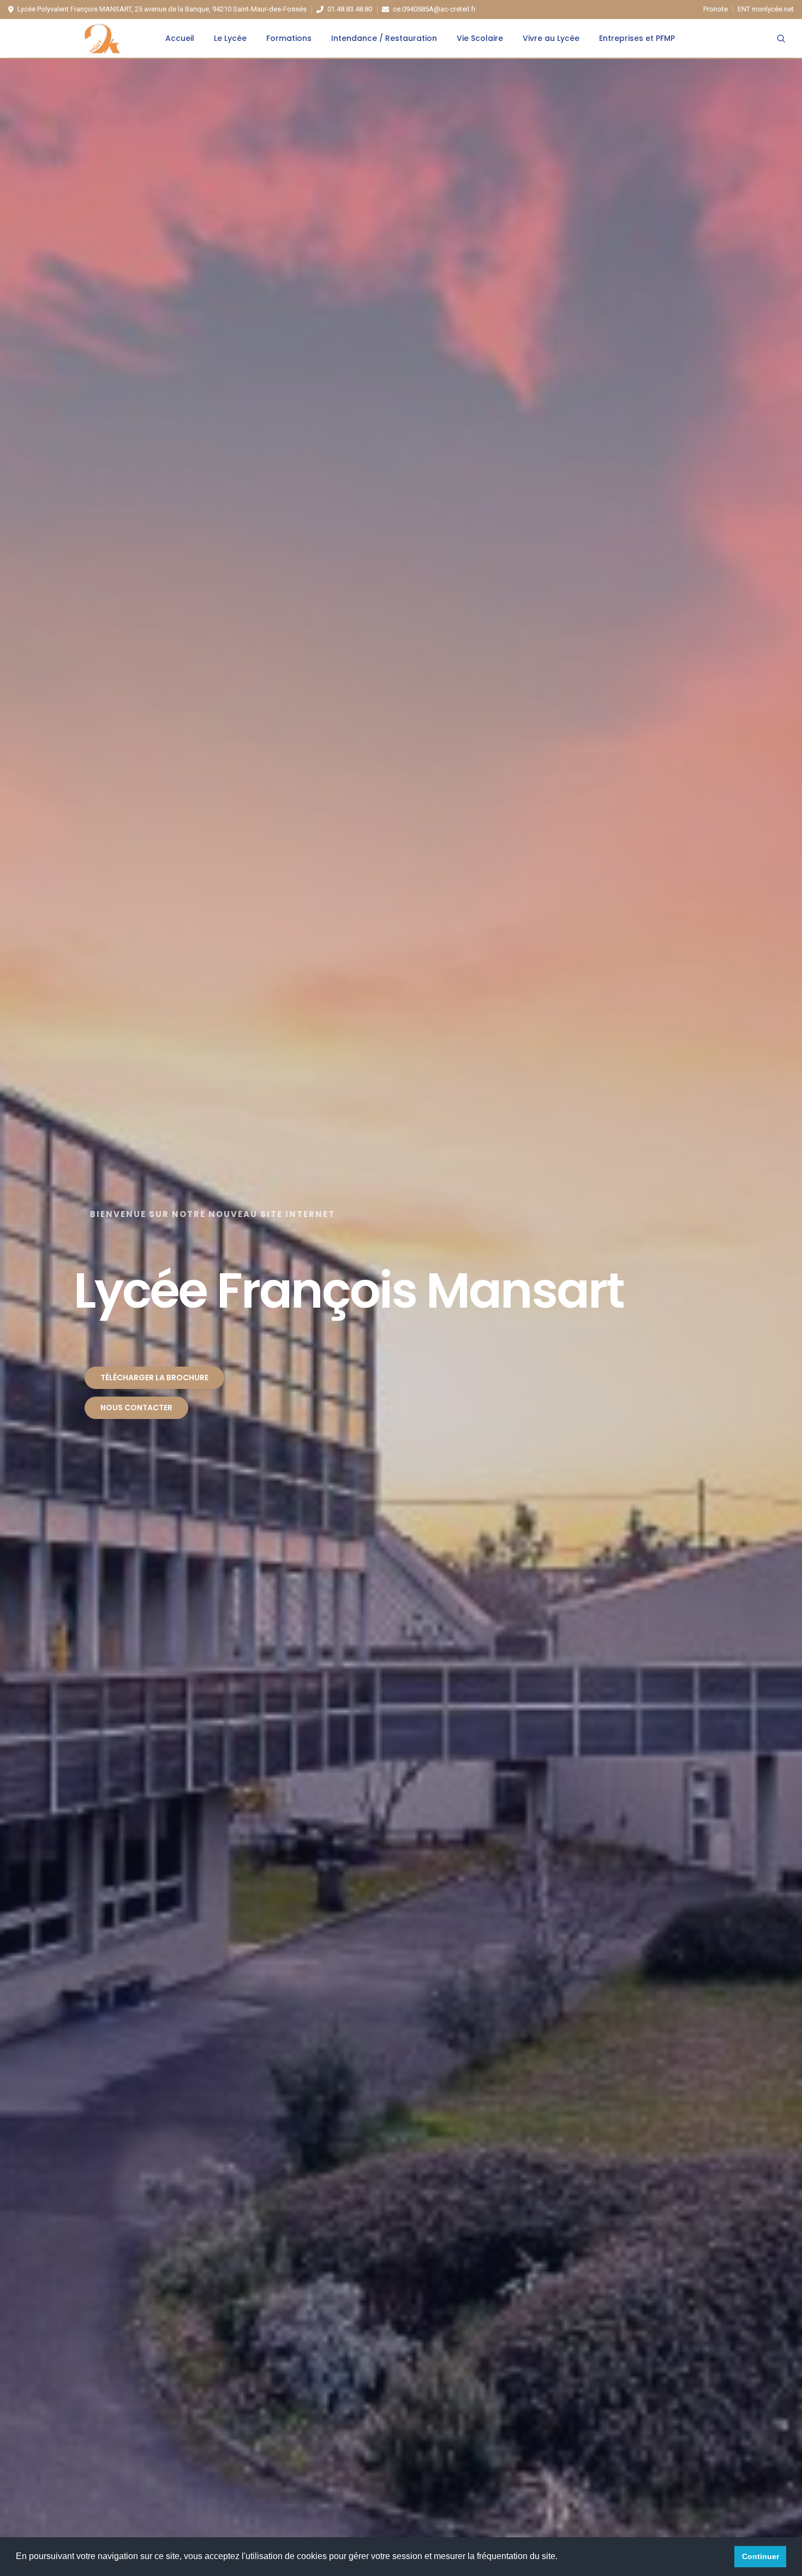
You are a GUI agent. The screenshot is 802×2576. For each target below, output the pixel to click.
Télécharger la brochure (154, 1378)
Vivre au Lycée (551, 38)
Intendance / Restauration (384, 38)
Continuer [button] (761, 2556)
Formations (289, 38)
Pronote (716, 9)
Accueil (180, 38)
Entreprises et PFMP (637, 38)
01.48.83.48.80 (350, 9)
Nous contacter (136, 1408)
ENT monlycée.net (766, 9)
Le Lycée (230, 38)
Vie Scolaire (480, 38)
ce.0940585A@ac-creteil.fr (434, 9)
